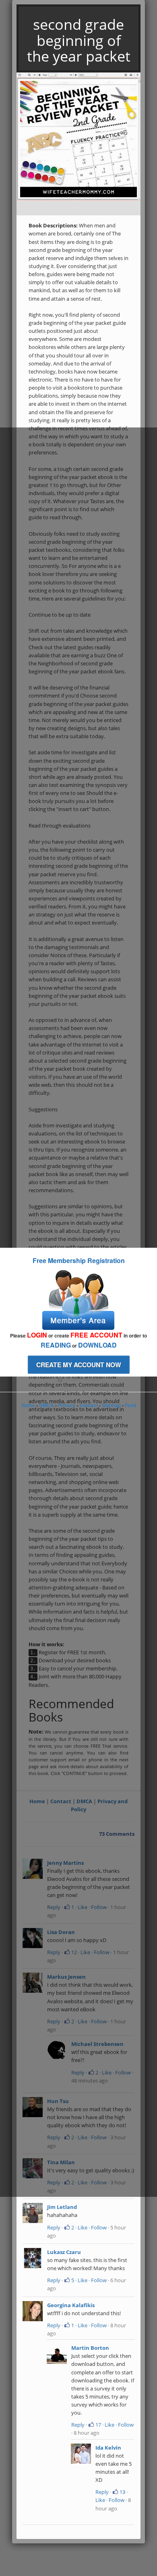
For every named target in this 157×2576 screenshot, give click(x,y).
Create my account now (79, 1365)
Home (28, 1405)
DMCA (46, 1405)
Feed (130, 1405)
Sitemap (111, 1405)
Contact (89, 1405)
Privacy (67, 1405)
